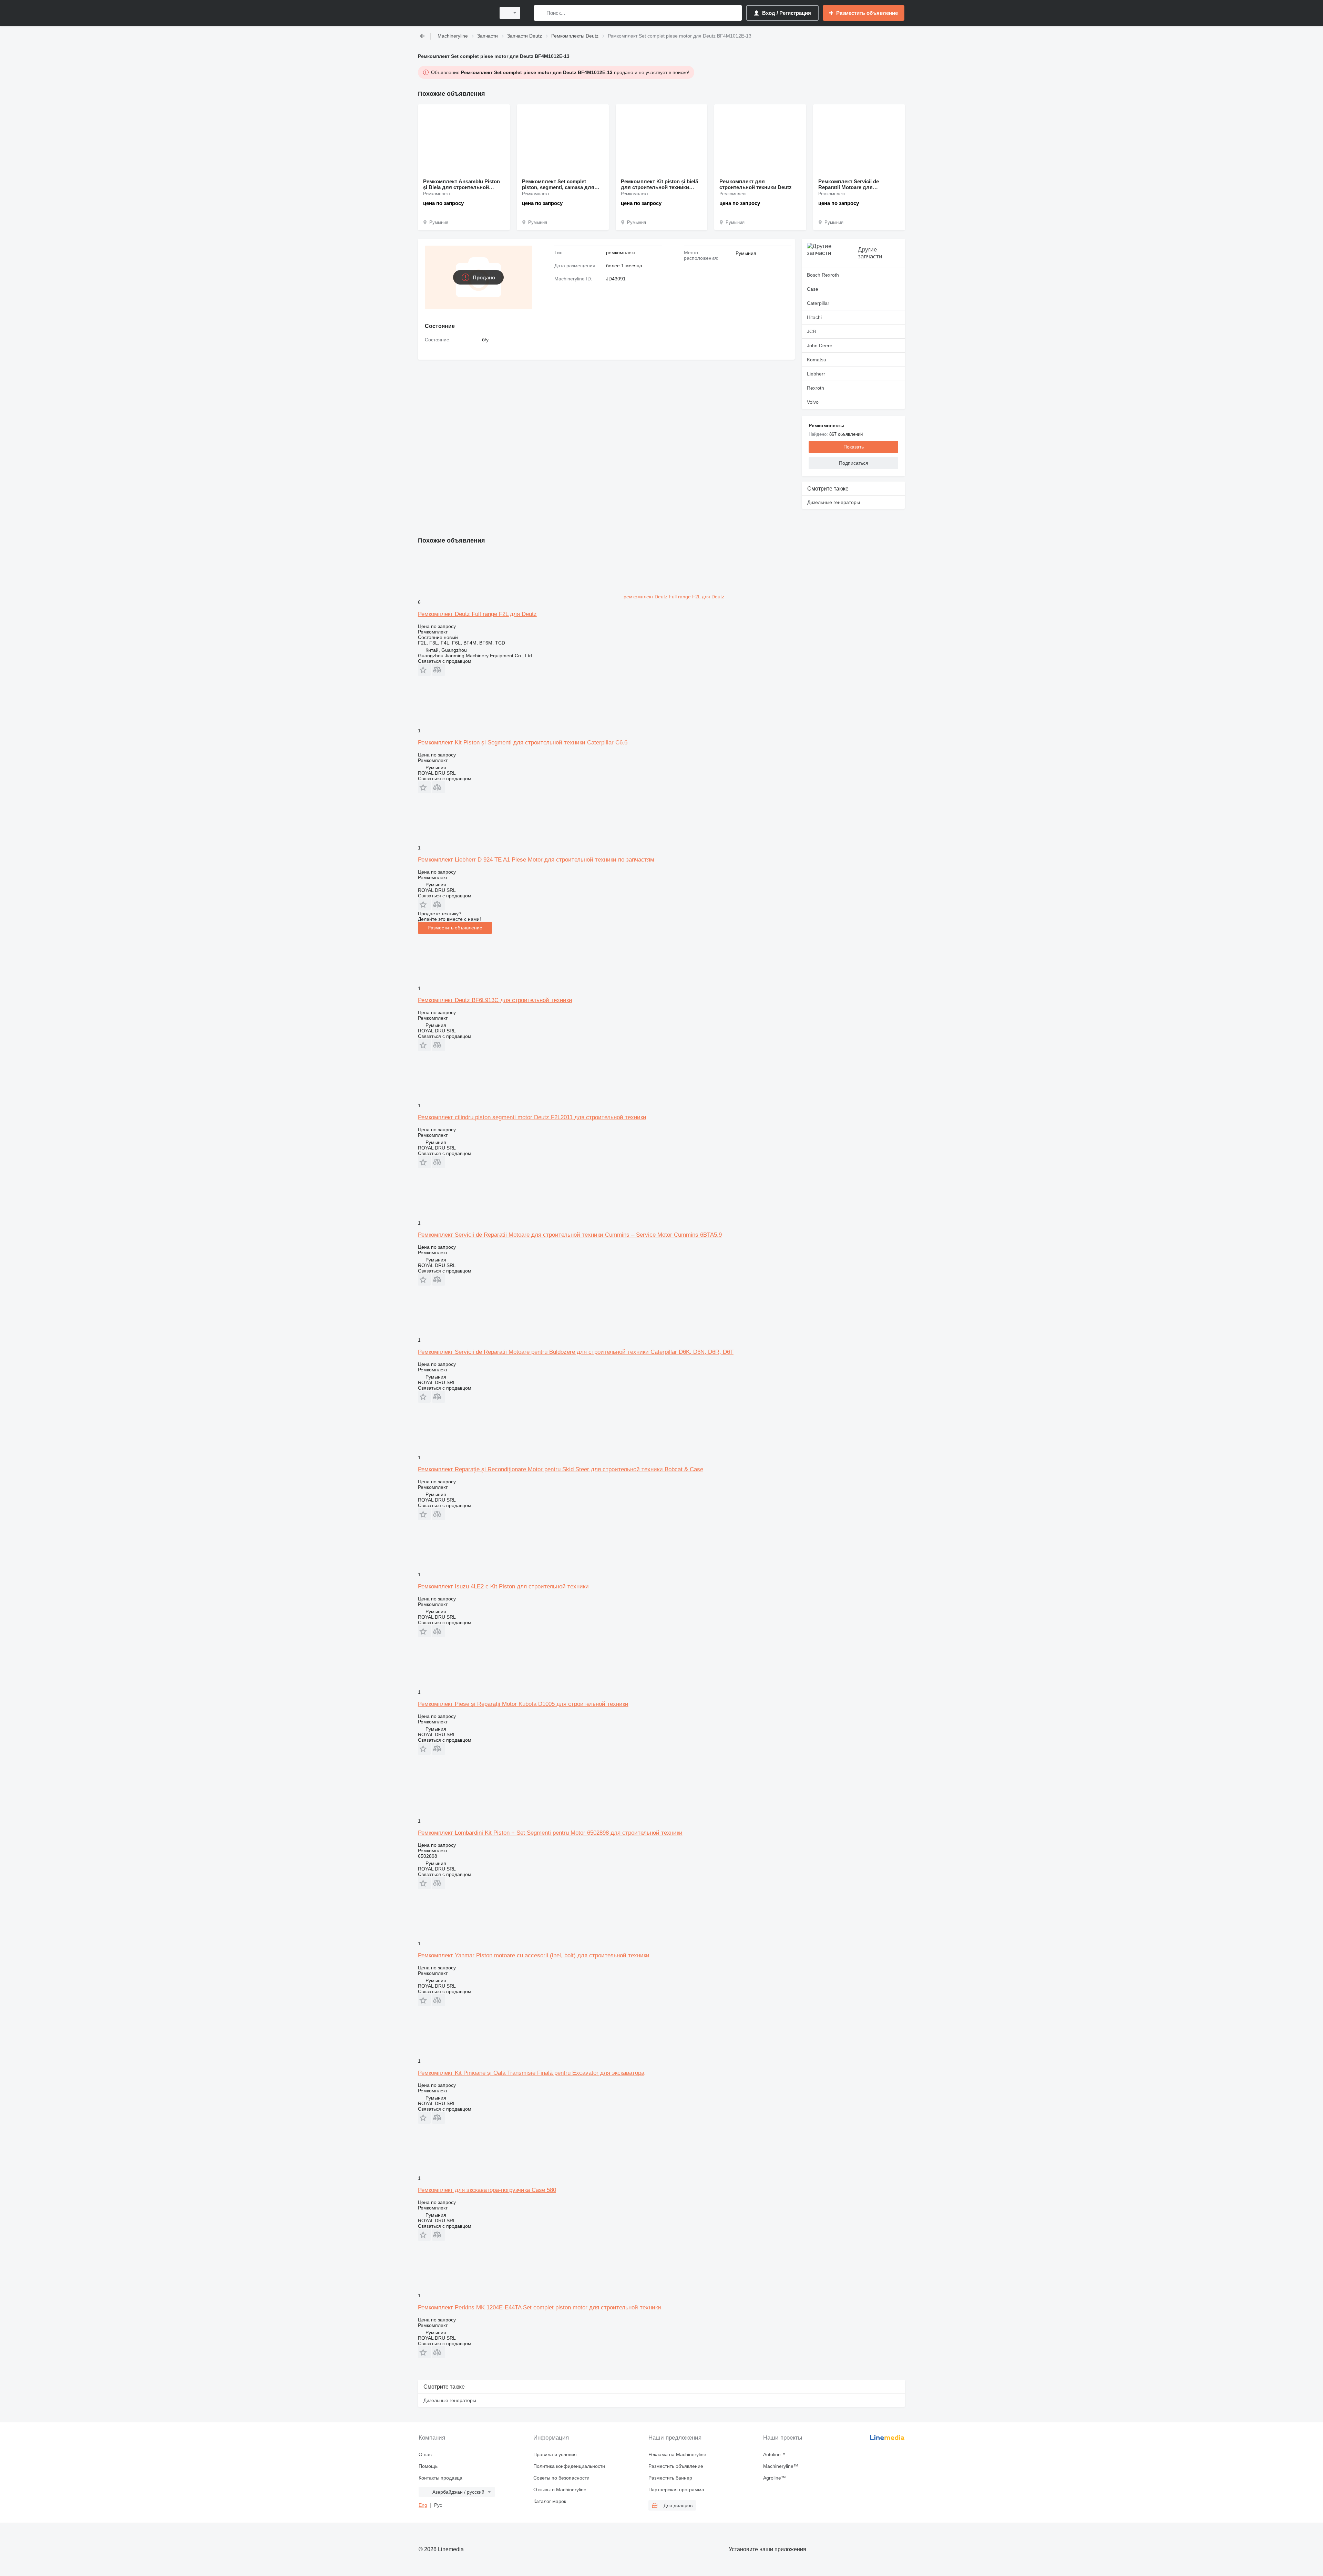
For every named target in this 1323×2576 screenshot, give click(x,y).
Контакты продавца (440, 2478)
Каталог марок (550, 2501)
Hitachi (814, 317)
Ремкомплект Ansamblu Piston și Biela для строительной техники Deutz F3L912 (461, 184)
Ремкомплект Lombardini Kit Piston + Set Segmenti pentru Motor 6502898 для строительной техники (550, 1833)
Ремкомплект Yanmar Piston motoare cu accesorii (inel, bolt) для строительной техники (534, 1955)
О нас (425, 2454)
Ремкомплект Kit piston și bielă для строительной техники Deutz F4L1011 (659, 184)
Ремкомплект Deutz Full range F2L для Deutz (477, 614)
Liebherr (816, 374)
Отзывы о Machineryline (560, 2490)
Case (813, 289)
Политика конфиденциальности (569, 2466)
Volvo (813, 402)
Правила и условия (555, 2454)
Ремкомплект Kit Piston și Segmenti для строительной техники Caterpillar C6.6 (523, 743)
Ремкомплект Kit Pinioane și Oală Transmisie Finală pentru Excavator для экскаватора (531, 2073)
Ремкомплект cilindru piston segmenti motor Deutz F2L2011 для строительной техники (532, 1117)
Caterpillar (818, 303)
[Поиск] (541, 13)
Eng (423, 2505)
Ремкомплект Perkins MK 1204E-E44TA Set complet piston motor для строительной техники (540, 2307)
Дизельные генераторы (834, 502)
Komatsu (817, 360)
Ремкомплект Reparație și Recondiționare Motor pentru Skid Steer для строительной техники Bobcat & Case (561, 1469)
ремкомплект (621, 253)
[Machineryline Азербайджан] (455, 13)
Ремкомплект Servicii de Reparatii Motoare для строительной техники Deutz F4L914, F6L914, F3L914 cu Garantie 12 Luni (854, 184)
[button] (424, 670)
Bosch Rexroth (823, 275)
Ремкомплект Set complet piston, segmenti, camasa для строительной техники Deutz (558, 184)
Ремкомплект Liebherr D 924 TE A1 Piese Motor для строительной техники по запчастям (536, 860)
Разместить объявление (455, 928)
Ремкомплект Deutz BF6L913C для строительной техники (495, 1000)
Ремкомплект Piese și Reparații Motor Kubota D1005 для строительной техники (523, 1704)
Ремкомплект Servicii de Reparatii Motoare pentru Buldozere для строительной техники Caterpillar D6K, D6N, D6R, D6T (576, 1352)
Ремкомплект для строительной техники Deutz (756, 184)
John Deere (820, 346)
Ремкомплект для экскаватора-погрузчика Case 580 (487, 2190)
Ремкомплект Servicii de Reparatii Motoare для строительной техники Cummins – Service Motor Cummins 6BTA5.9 (570, 1235)
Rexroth (816, 388)
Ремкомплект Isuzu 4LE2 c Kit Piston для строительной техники (503, 1586)
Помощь (428, 2466)
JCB (811, 331)
